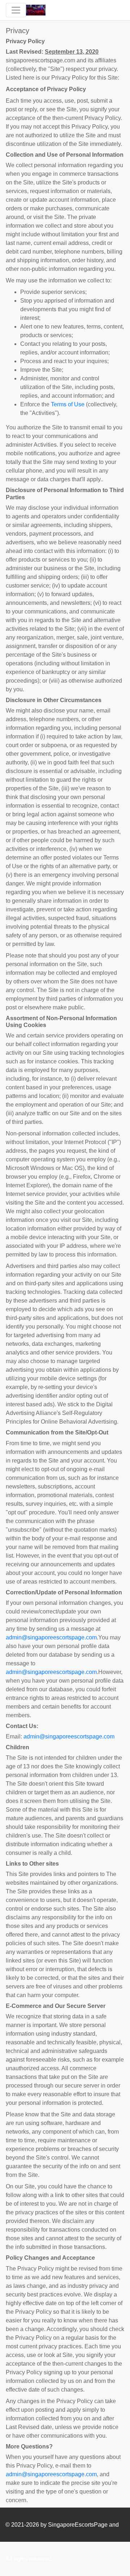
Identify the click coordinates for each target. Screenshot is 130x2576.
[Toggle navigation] (16, 10)
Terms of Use (68, 404)
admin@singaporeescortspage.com (51, 1637)
